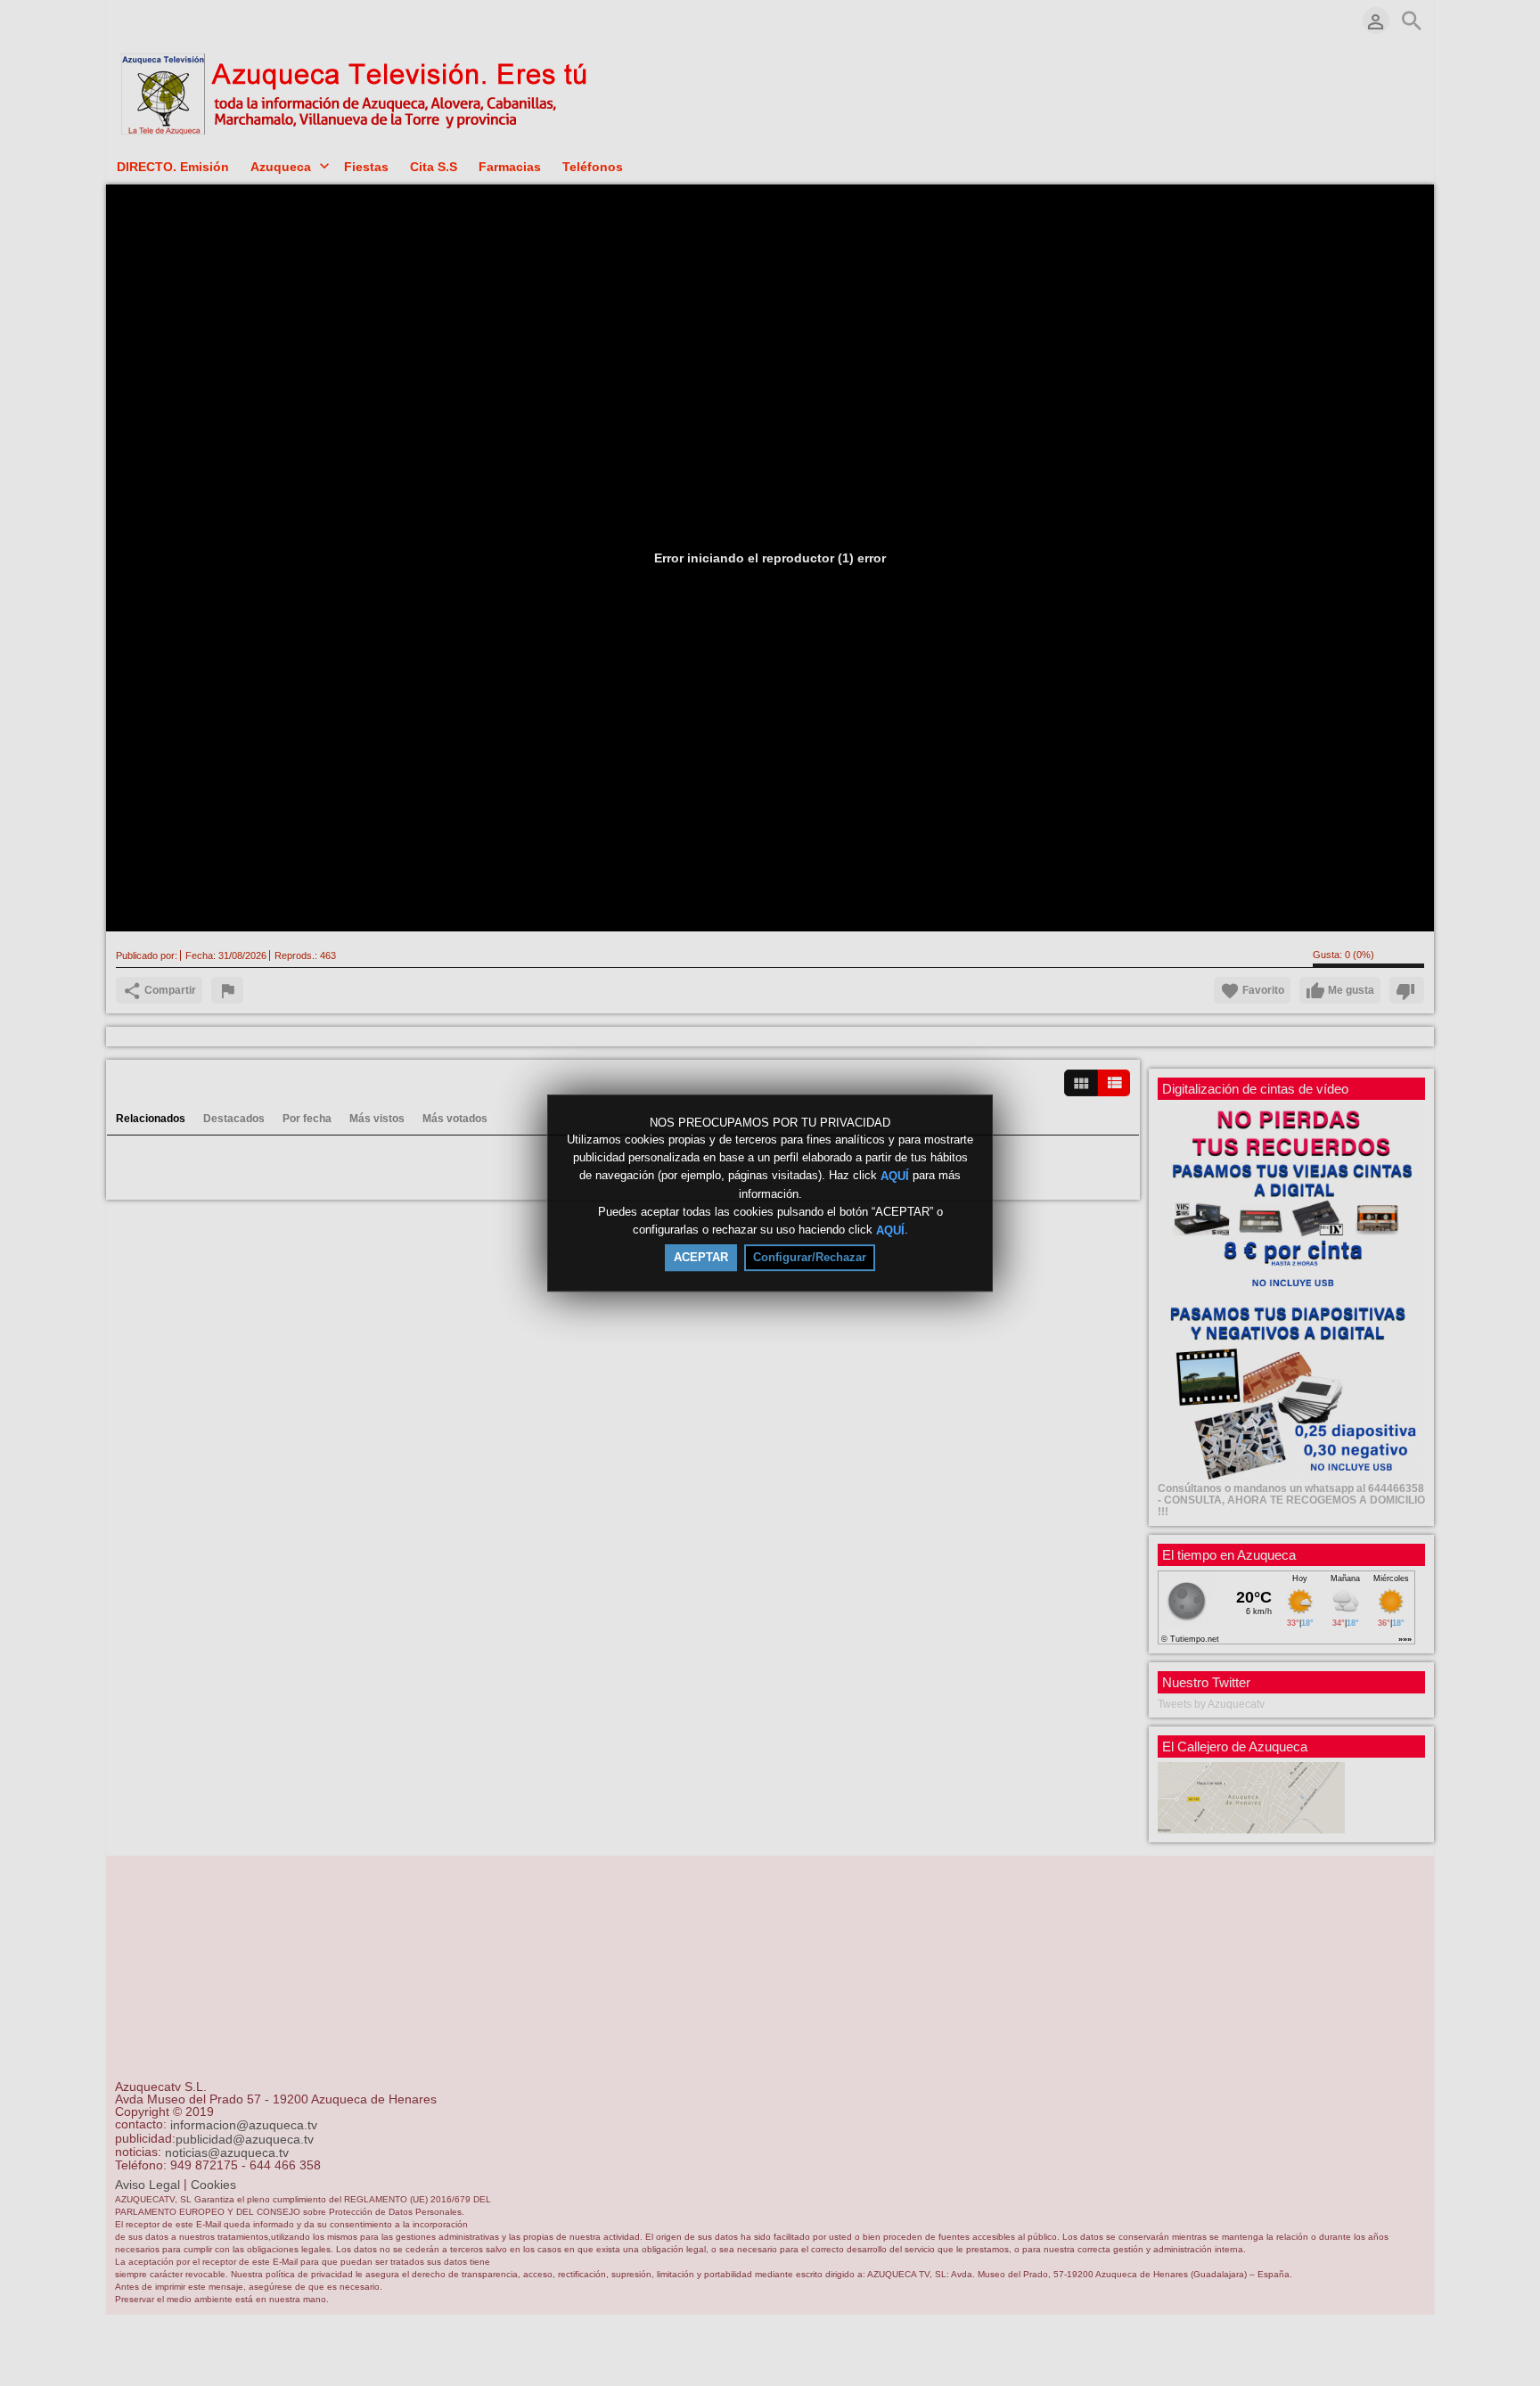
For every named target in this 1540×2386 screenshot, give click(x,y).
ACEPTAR (701, 1257)
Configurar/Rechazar (810, 1257)
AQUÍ (895, 1176)
